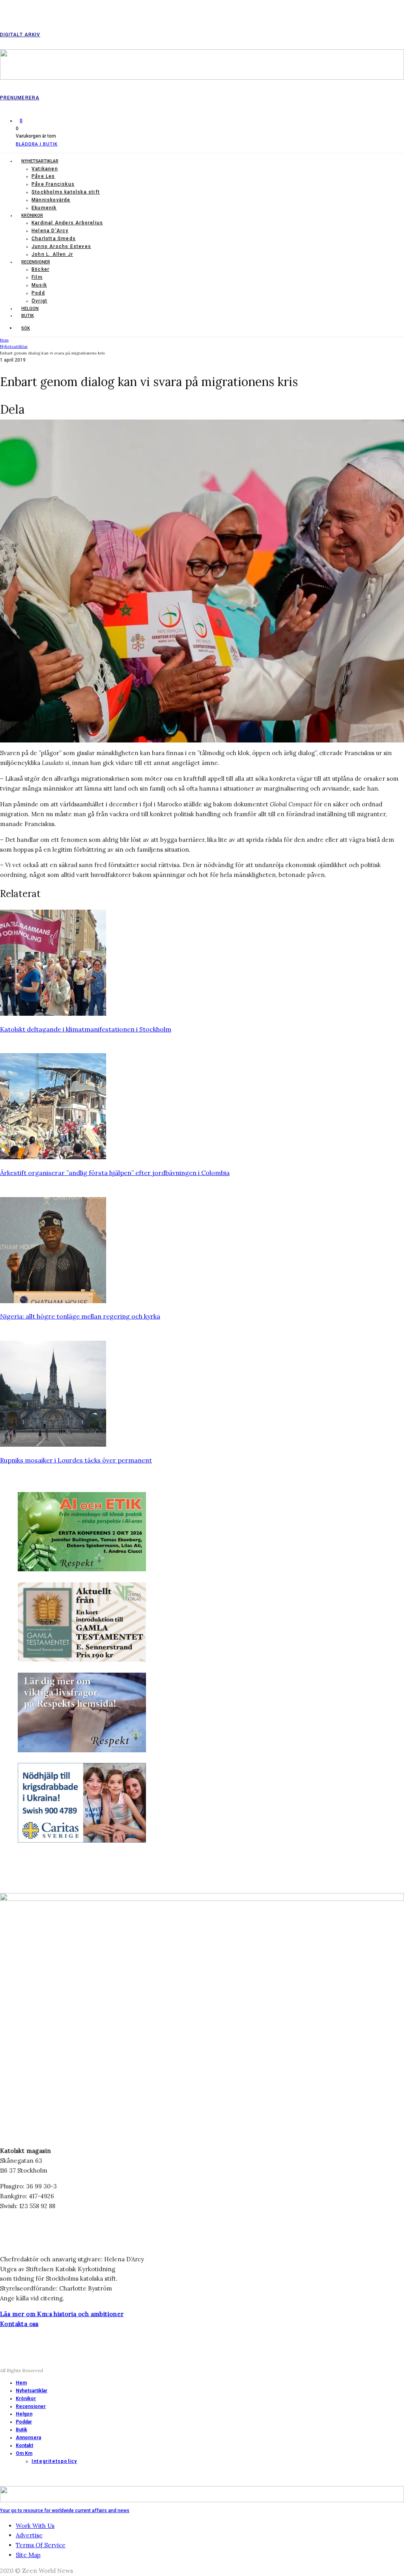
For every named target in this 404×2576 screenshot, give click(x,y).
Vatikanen (45, 169)
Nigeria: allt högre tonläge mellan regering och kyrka (80, 1316)
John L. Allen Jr (52, 254)
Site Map (28, 2555)
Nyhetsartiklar (40, 161)
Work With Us (35, 2526)
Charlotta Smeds (54, 239)
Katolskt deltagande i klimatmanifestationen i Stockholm (86, 1029)
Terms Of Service (41, 2545)
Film (37, 277)
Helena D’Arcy (50, 231)
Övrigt (39, 301)
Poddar (24, 2422)
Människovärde (51, 200)
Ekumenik (44, 208)
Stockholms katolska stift (66, 192)
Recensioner (36, 262)
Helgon (30, 309)
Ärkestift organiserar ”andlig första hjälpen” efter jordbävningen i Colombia (115, 1173)
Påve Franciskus (53, 184)
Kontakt (24, 2445)
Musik (39, 285)
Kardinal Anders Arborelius (67, 223)
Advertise (29, 2535)
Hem (21, 2383)
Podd (38, 293)
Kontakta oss (19, 2324)
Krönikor (32, 215)
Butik (28, 316)
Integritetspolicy (54, 2461)
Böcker (40, 269)
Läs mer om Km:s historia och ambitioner (62, 2314)
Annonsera (28, 2438)
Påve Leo (43, 176)
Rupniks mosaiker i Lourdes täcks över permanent (76, 1460)
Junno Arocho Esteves (61, 246)
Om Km (24, 2453)
